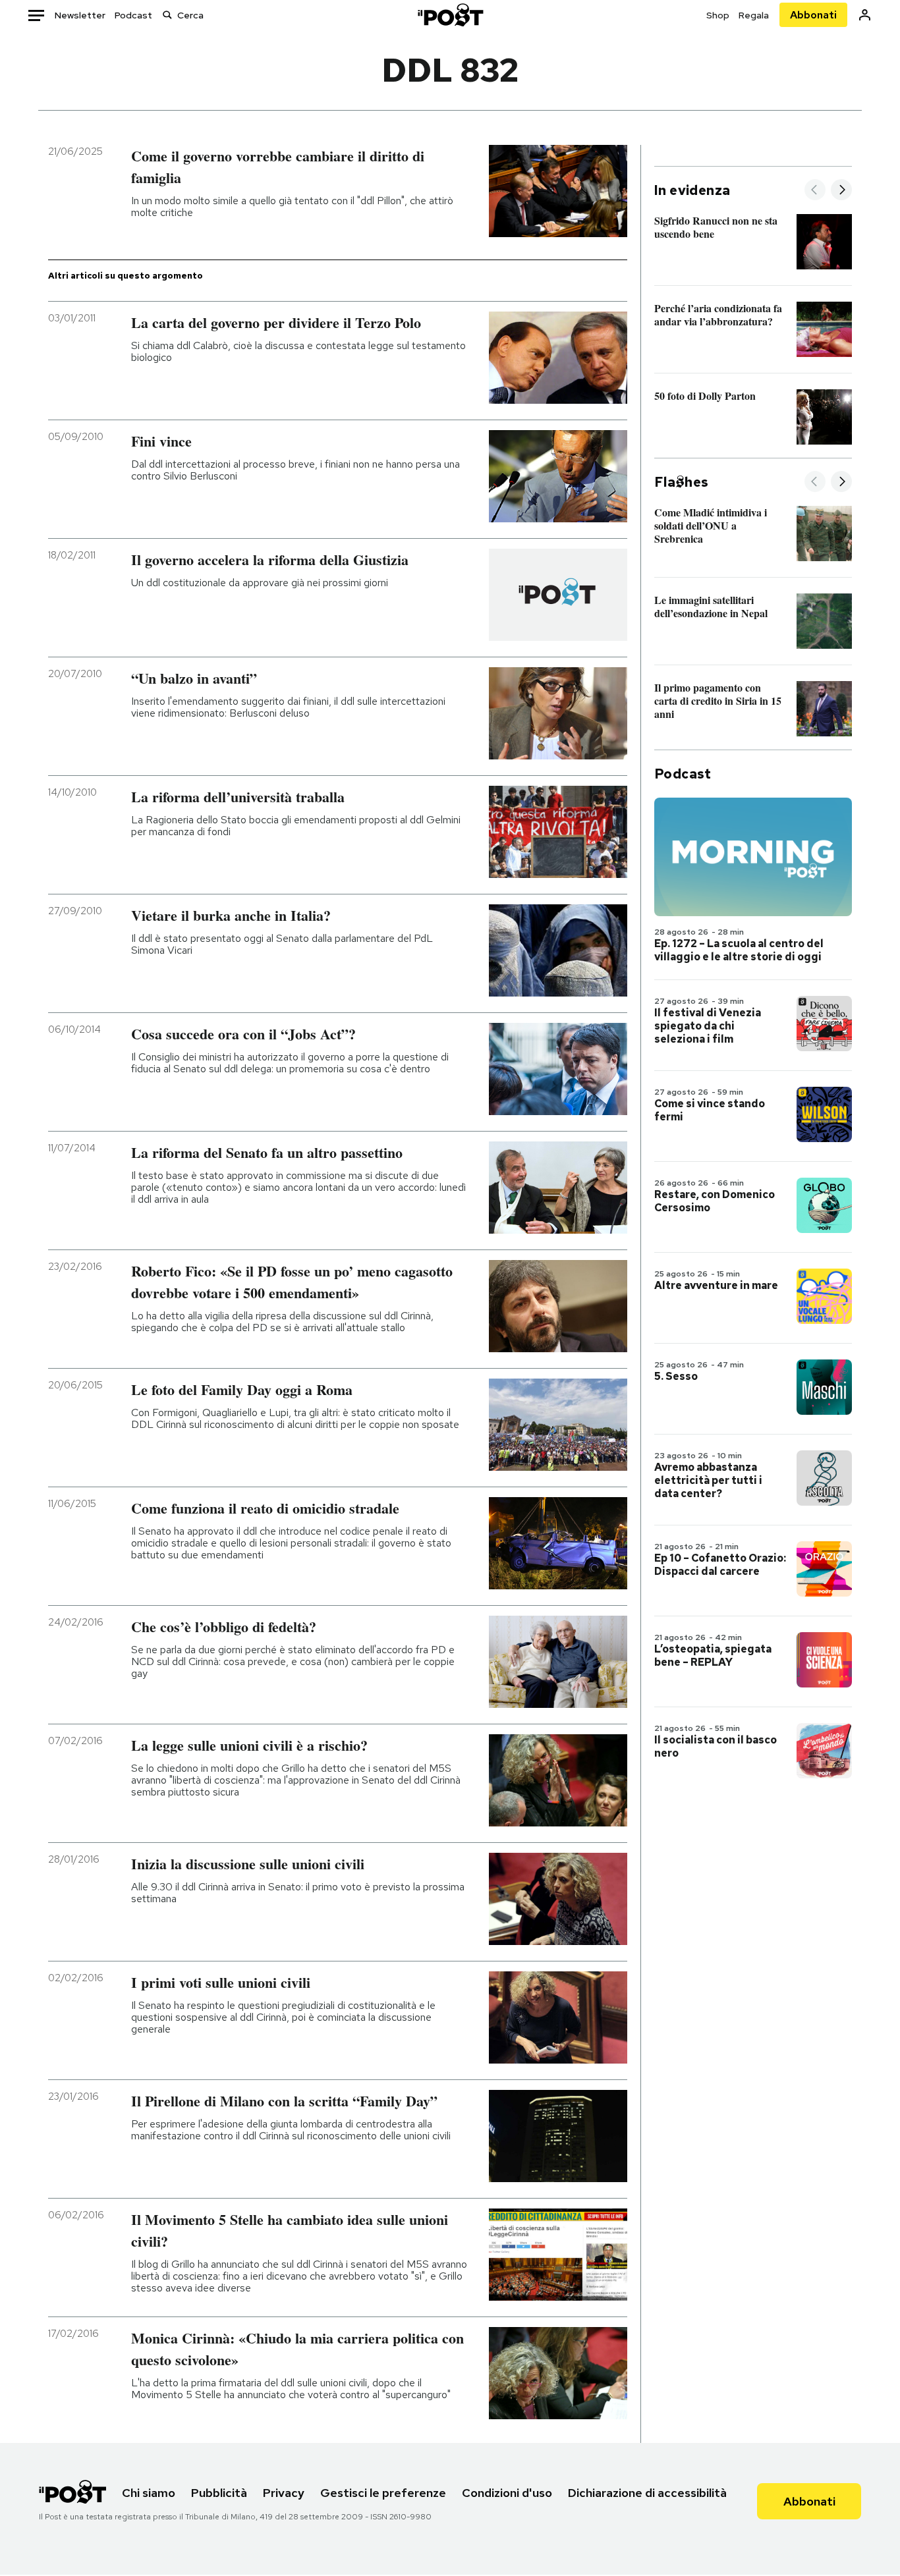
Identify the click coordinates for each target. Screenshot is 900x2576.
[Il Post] (450, 15)
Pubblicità (219, 2493)
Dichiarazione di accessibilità (647, 2493)
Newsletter (80, 15)
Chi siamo (149, 2493)
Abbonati (813, 15)
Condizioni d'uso (507, 2493)
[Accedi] (865, 15)
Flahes (681, 482)
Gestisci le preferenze (383, 2493)
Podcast (133, 15)
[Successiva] (841, 191)
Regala (754, 15)
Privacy (284, 2493)
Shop (718, 15)
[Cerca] (167, 15)
